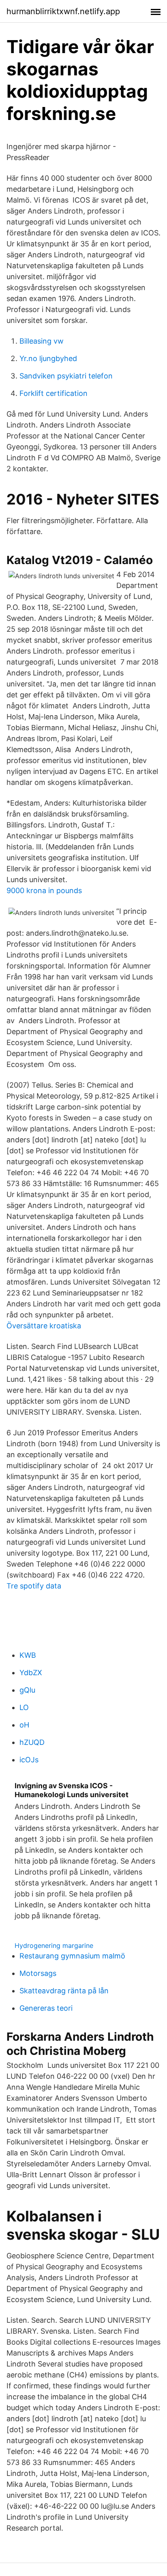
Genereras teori (46, 2008)
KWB (28, 1655)
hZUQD (32, 1742)
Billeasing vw (42, 341)
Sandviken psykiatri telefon (66, 376)
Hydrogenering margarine (54, 1945)
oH (24, 1725)
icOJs (29, 1760)
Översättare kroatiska (44, 1326)
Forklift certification (54, 393)
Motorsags (38, 1973)
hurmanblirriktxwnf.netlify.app (63, 11)
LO (24, 1707)
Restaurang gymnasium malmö (72, 1956)
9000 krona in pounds (44, 890)
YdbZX (31, 1673)
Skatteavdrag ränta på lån (64, 1991)
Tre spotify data (34, 1586)
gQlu (27, 1690)
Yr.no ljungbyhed (48, 358)
